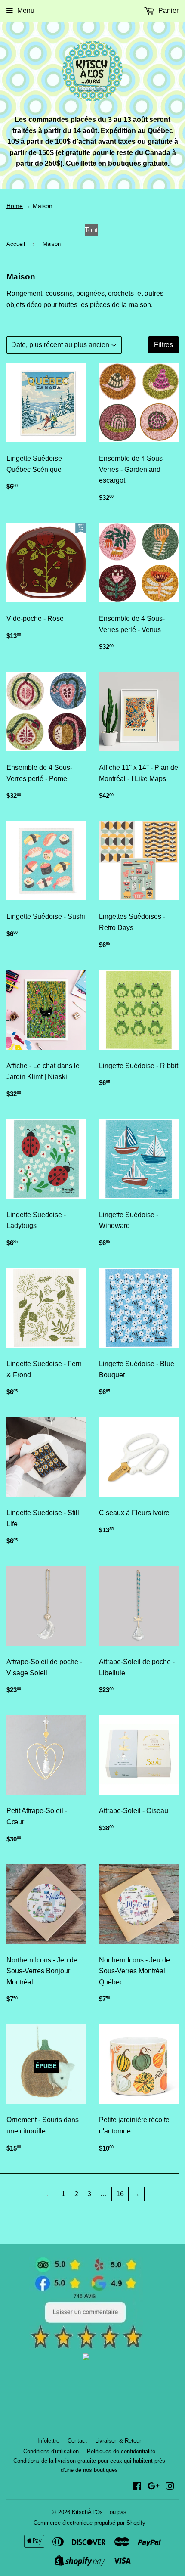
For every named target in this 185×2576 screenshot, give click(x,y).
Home (15, 206)
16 (120, 2194)
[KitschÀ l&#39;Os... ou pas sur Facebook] (137, 2487)
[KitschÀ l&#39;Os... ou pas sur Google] (154, 2487)
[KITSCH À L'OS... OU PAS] (86, 2358)
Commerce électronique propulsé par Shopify (89, 2523)
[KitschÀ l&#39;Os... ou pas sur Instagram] (170, 2487)
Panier (168, 11)
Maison (43, 206)
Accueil (16, 244)
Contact (77, 2441)
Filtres (163, 345)
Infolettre (48, 2441)
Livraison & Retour (118, 2441)
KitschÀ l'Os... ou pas (99, 2512)
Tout (91, 230)
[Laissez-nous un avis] (86, 2347)
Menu (26, 11)
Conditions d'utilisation (51, 2451)
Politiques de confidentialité (121, 2451)
